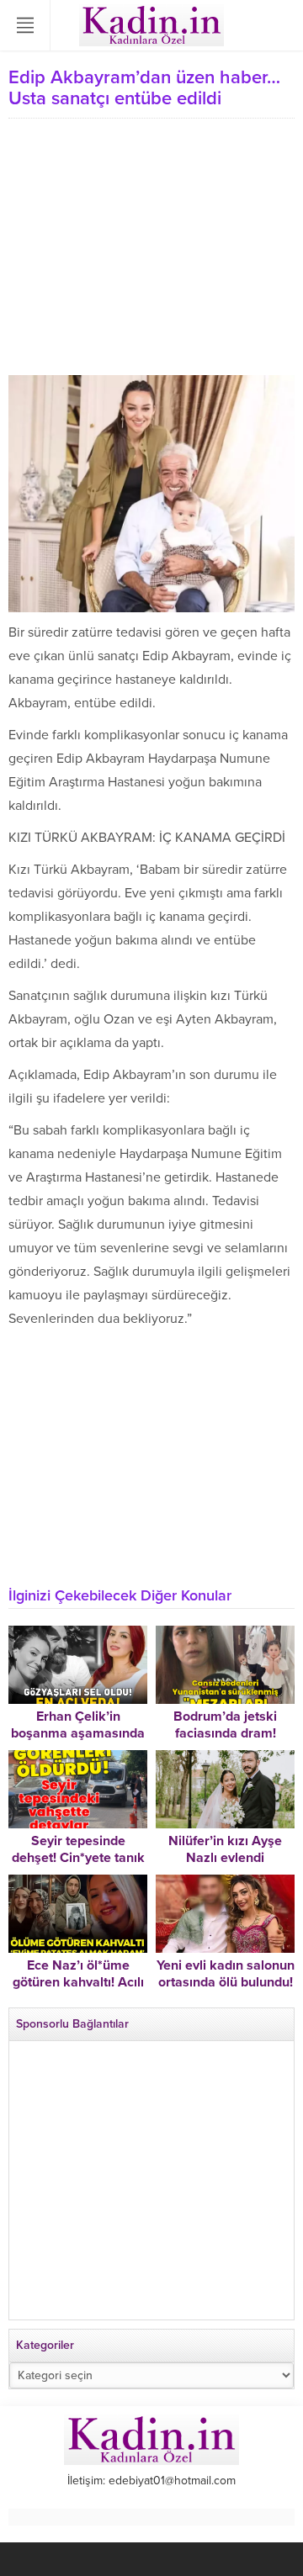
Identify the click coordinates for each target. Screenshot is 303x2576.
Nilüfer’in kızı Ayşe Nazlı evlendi (225, 1849)
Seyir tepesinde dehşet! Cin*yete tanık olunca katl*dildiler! (78, 1858)
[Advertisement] (151, 249)
